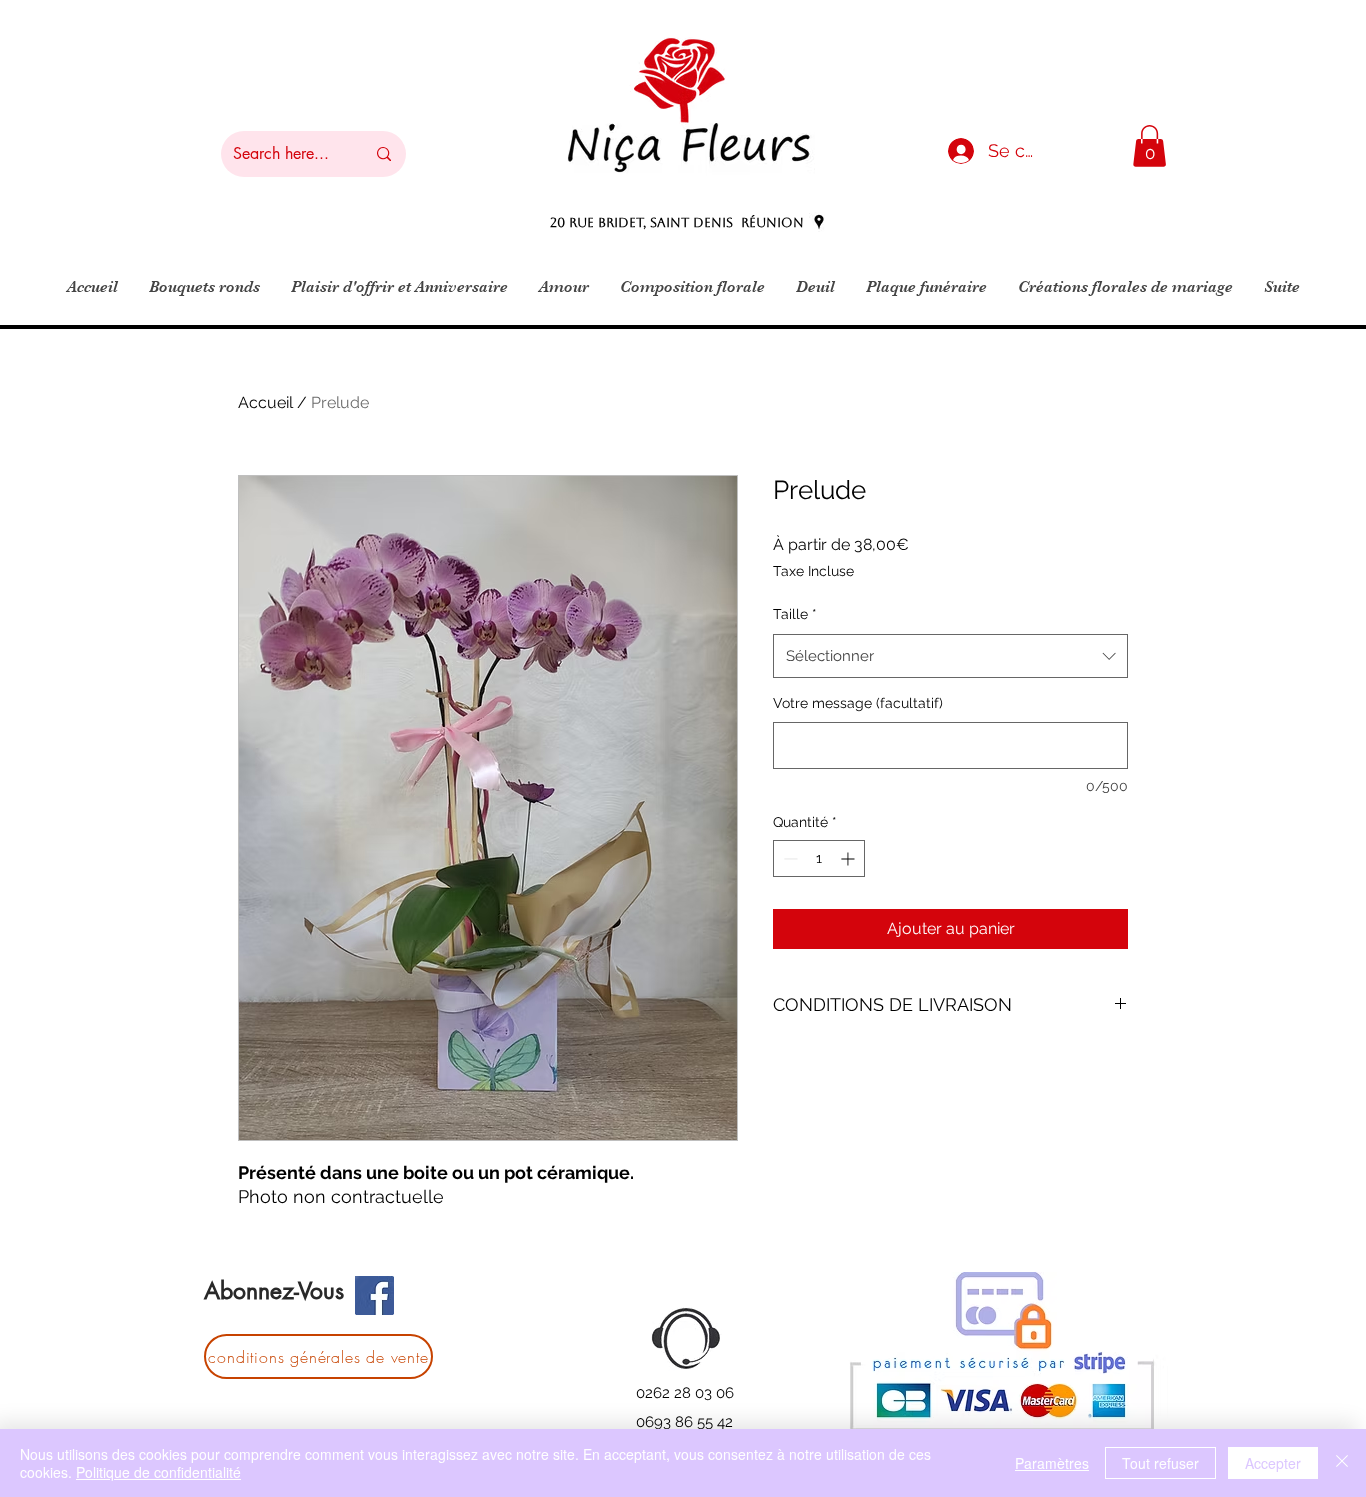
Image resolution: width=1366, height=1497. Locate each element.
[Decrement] (788, 858)
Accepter (1273, 1463)
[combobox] (950, 656)
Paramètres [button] (1052, 1463)
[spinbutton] (819, 858)
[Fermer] (1342, 1463)
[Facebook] (374, 1295)
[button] (1149, 146)
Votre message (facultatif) (858, 703)
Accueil (265, 402)
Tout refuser (1160, 1463)
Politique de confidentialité (158, 1472)
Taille (795, 614)
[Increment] (849, 858)
